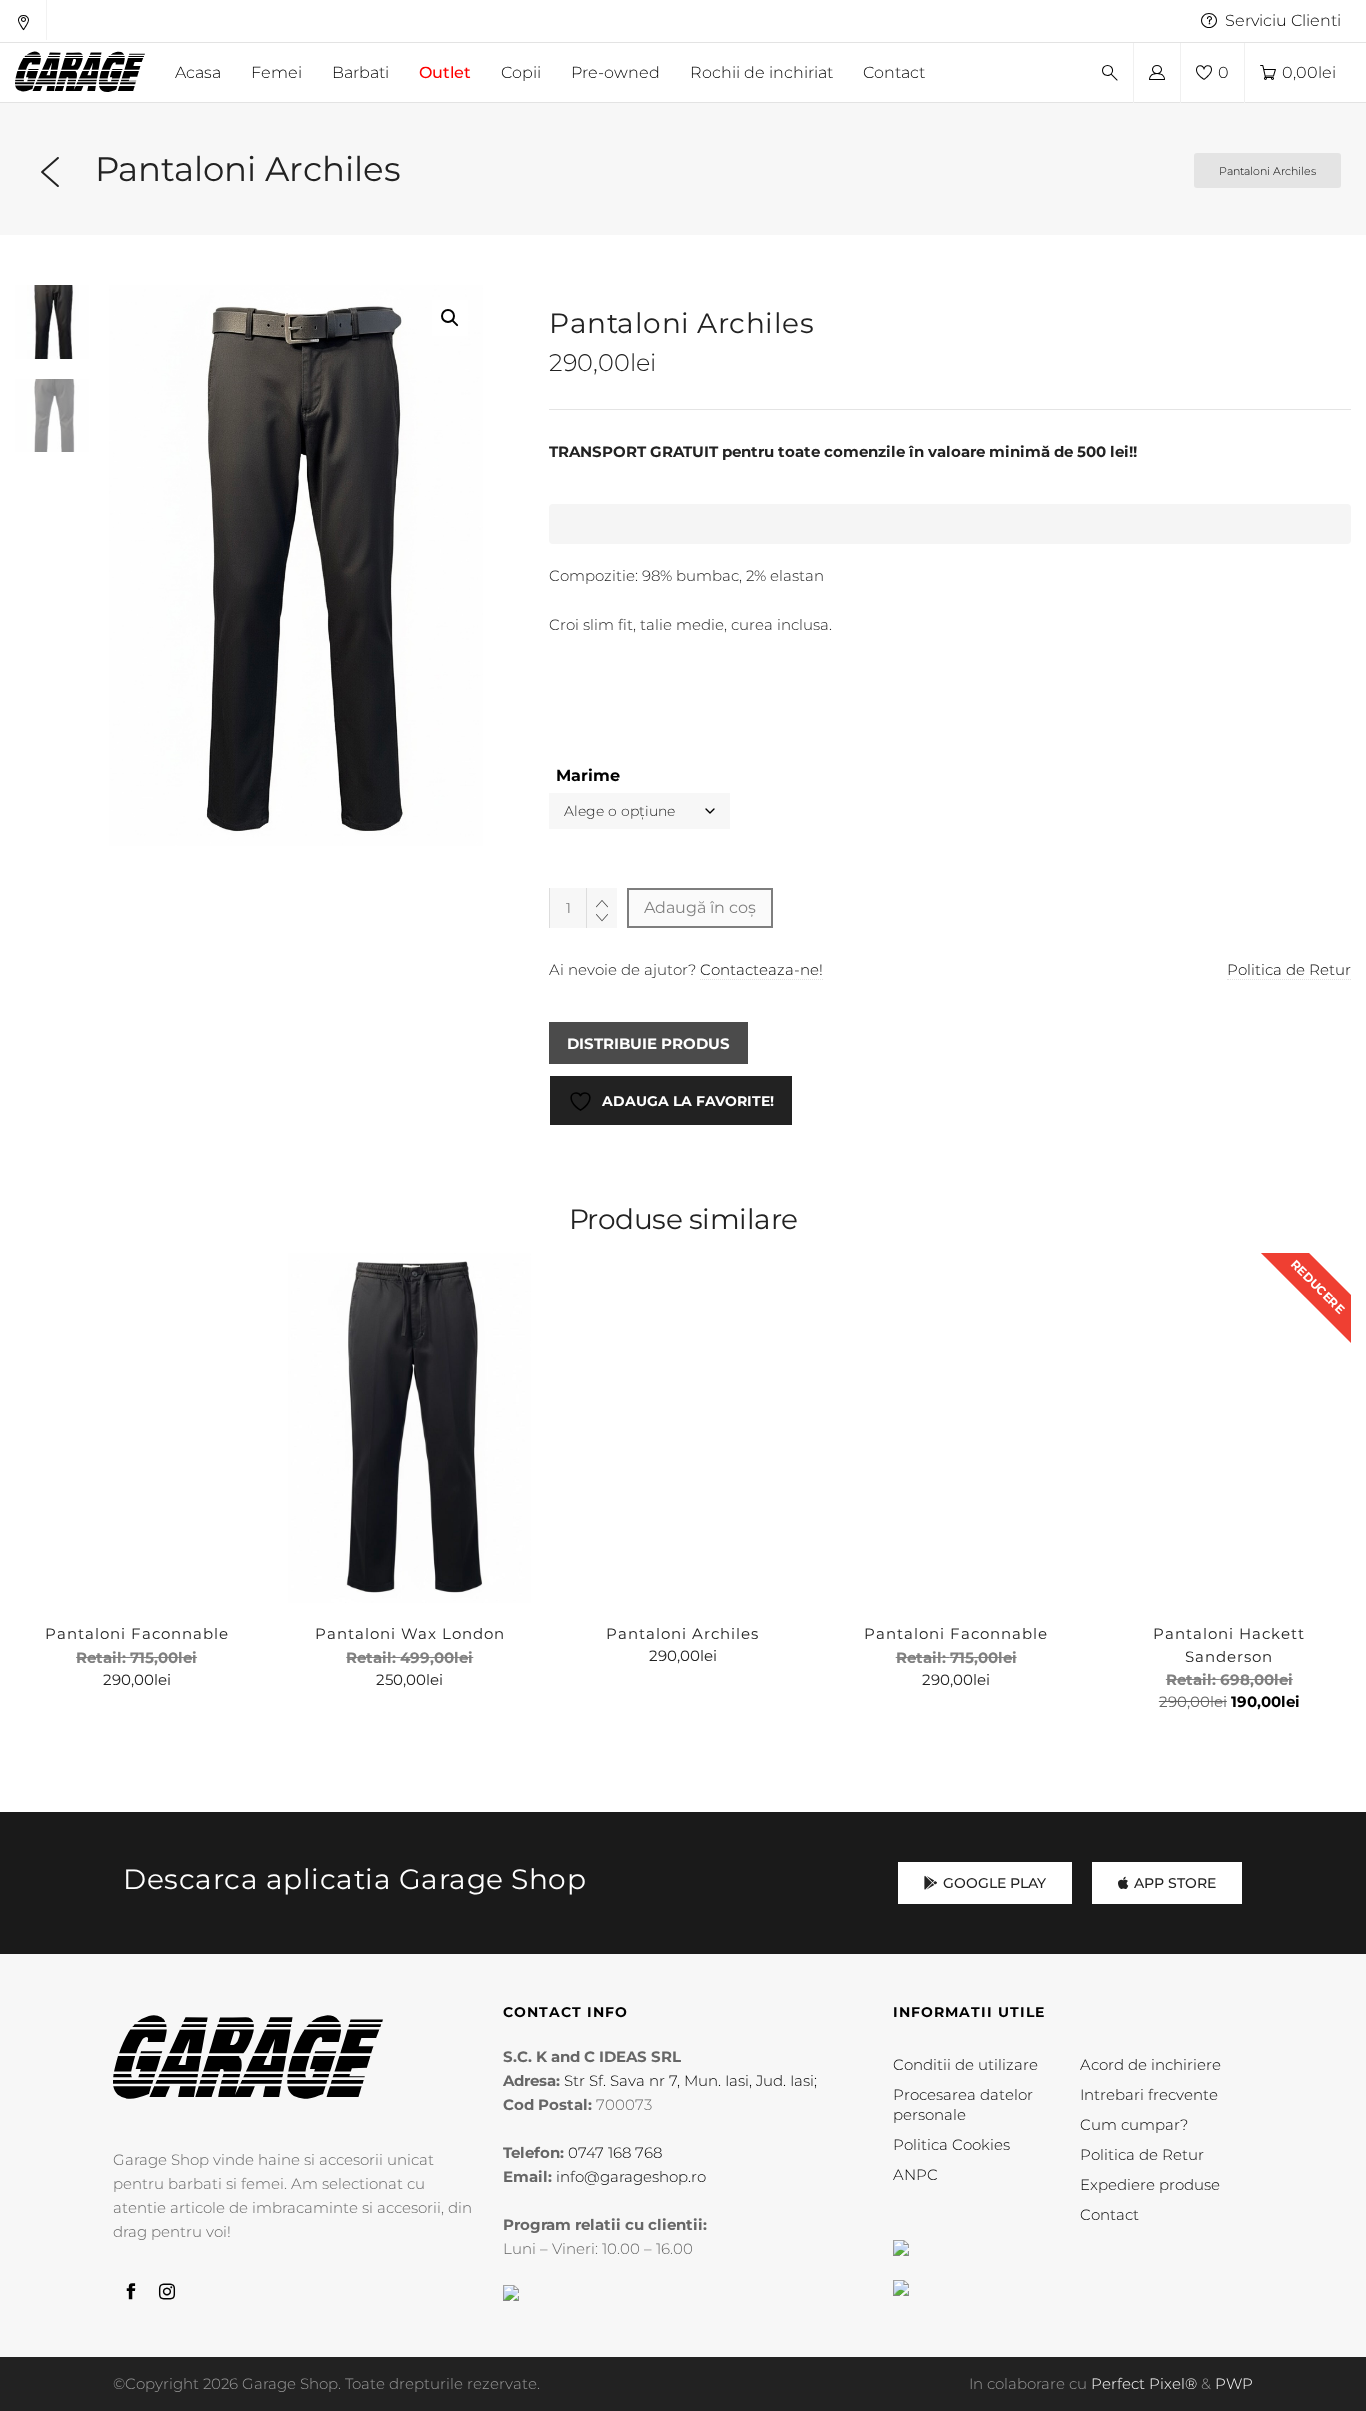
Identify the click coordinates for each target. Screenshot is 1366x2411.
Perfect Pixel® (1144, 2383)
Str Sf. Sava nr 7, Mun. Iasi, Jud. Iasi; (690, 2080)
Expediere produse (1150, 2184)
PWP (1234, 2383)
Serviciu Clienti (1283, 20)
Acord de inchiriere (1150, 2064)
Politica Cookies (951, 2144)
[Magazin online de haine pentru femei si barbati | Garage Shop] (248, 2057)
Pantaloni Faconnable (137, 1633)
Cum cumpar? (1134, 2124)
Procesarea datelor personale (963, 2104)
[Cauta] (1110, 73)
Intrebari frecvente (1149, 2094)
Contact (1109, 2214)
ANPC (915, 2174)
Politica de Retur (1289, 969)
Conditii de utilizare (965, 2064)
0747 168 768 (615, 2152)
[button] (450, 318)
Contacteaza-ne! (761, 969)
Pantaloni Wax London (410, 1633)
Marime (588, 775)
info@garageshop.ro (631, 2176)
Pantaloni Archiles (682, 1633)
